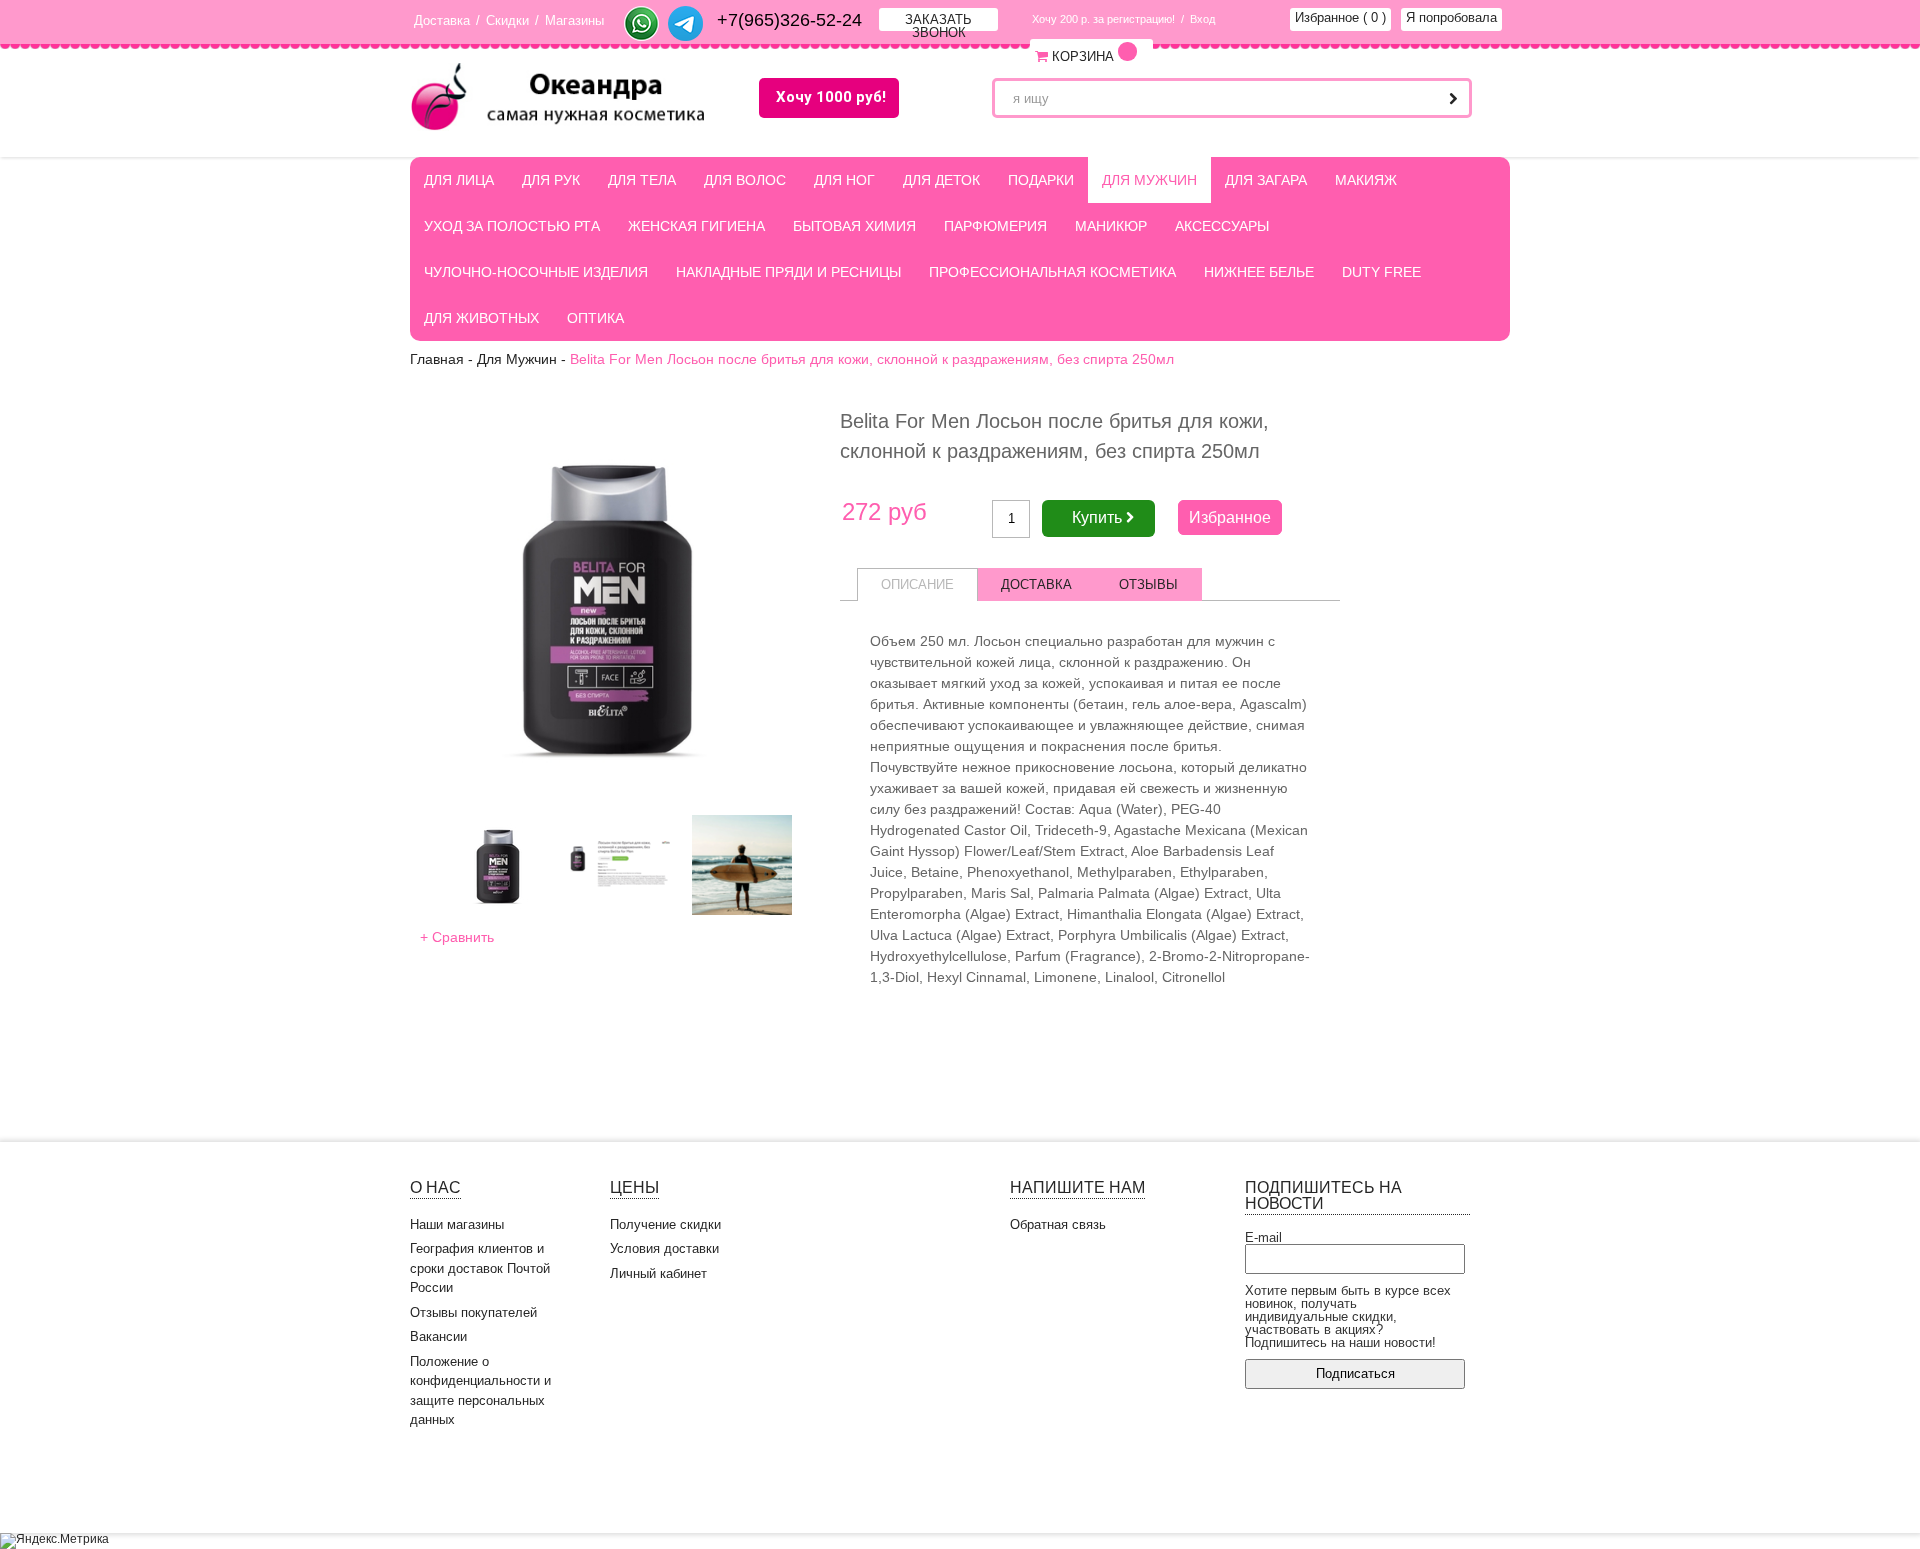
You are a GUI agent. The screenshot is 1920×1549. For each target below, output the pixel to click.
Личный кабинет (658, 1273)
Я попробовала (1451, 17)
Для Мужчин (1149, 180)
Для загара (1266, 180)
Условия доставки (664, 1248)
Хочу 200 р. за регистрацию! (1103, 19)
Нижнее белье (1259, 272)
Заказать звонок (938, 21)
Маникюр (1111, 226)
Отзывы (1148, 584)
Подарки (1041, 180)
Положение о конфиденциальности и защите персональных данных (480, 1391)
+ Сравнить (457, 937)
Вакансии (438, 1336)
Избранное (1340, 17)
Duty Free (1381, 272)
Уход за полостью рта (512, 226)
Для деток (941, 180)
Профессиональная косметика (1052, 272)
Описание (917, 584)
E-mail (1263, 1237)
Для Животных (481, 318)
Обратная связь (1058, 1224)
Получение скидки (665, 1224)
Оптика (595, 318)
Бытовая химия (854, 226)
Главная (437, 359)
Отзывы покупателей (473, 1312)
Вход (1202, 19)
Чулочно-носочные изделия (536, 272)
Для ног (844, 180)
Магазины (574, 20)
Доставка (442, 20)
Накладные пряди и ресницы (788, 272)
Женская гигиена (696, 226)
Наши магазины (457, 1224)
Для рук (551, 180)
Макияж (1366, 180)
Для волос (745, 180)
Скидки (507, 20)
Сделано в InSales (1450, 1486)
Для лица (459, 180)
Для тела (642, 180)
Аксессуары (1222, 226)
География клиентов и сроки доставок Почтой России (480, 1268)
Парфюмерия (995, 226)
